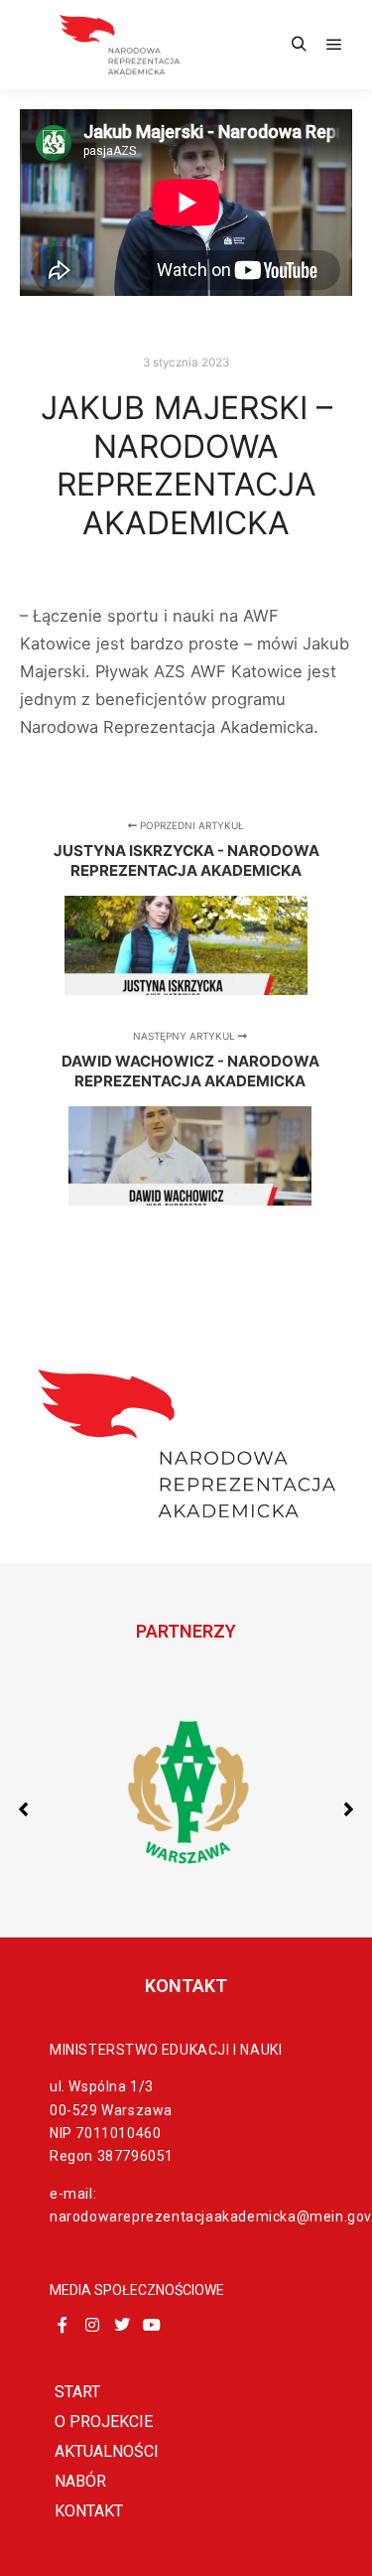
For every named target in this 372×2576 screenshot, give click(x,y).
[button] (349, 1809)
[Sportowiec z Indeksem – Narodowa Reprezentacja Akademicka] (119, 45)
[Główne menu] (334, 45)
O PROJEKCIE (104, 2422)
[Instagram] (92, 2325)
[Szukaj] (299, 45)
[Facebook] (62, 2325)
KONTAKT (89, 2511)
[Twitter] (122, 2325)
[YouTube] (152, 2325)
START (77, 2392)
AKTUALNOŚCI (107, 2451)
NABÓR (80, 2481)
